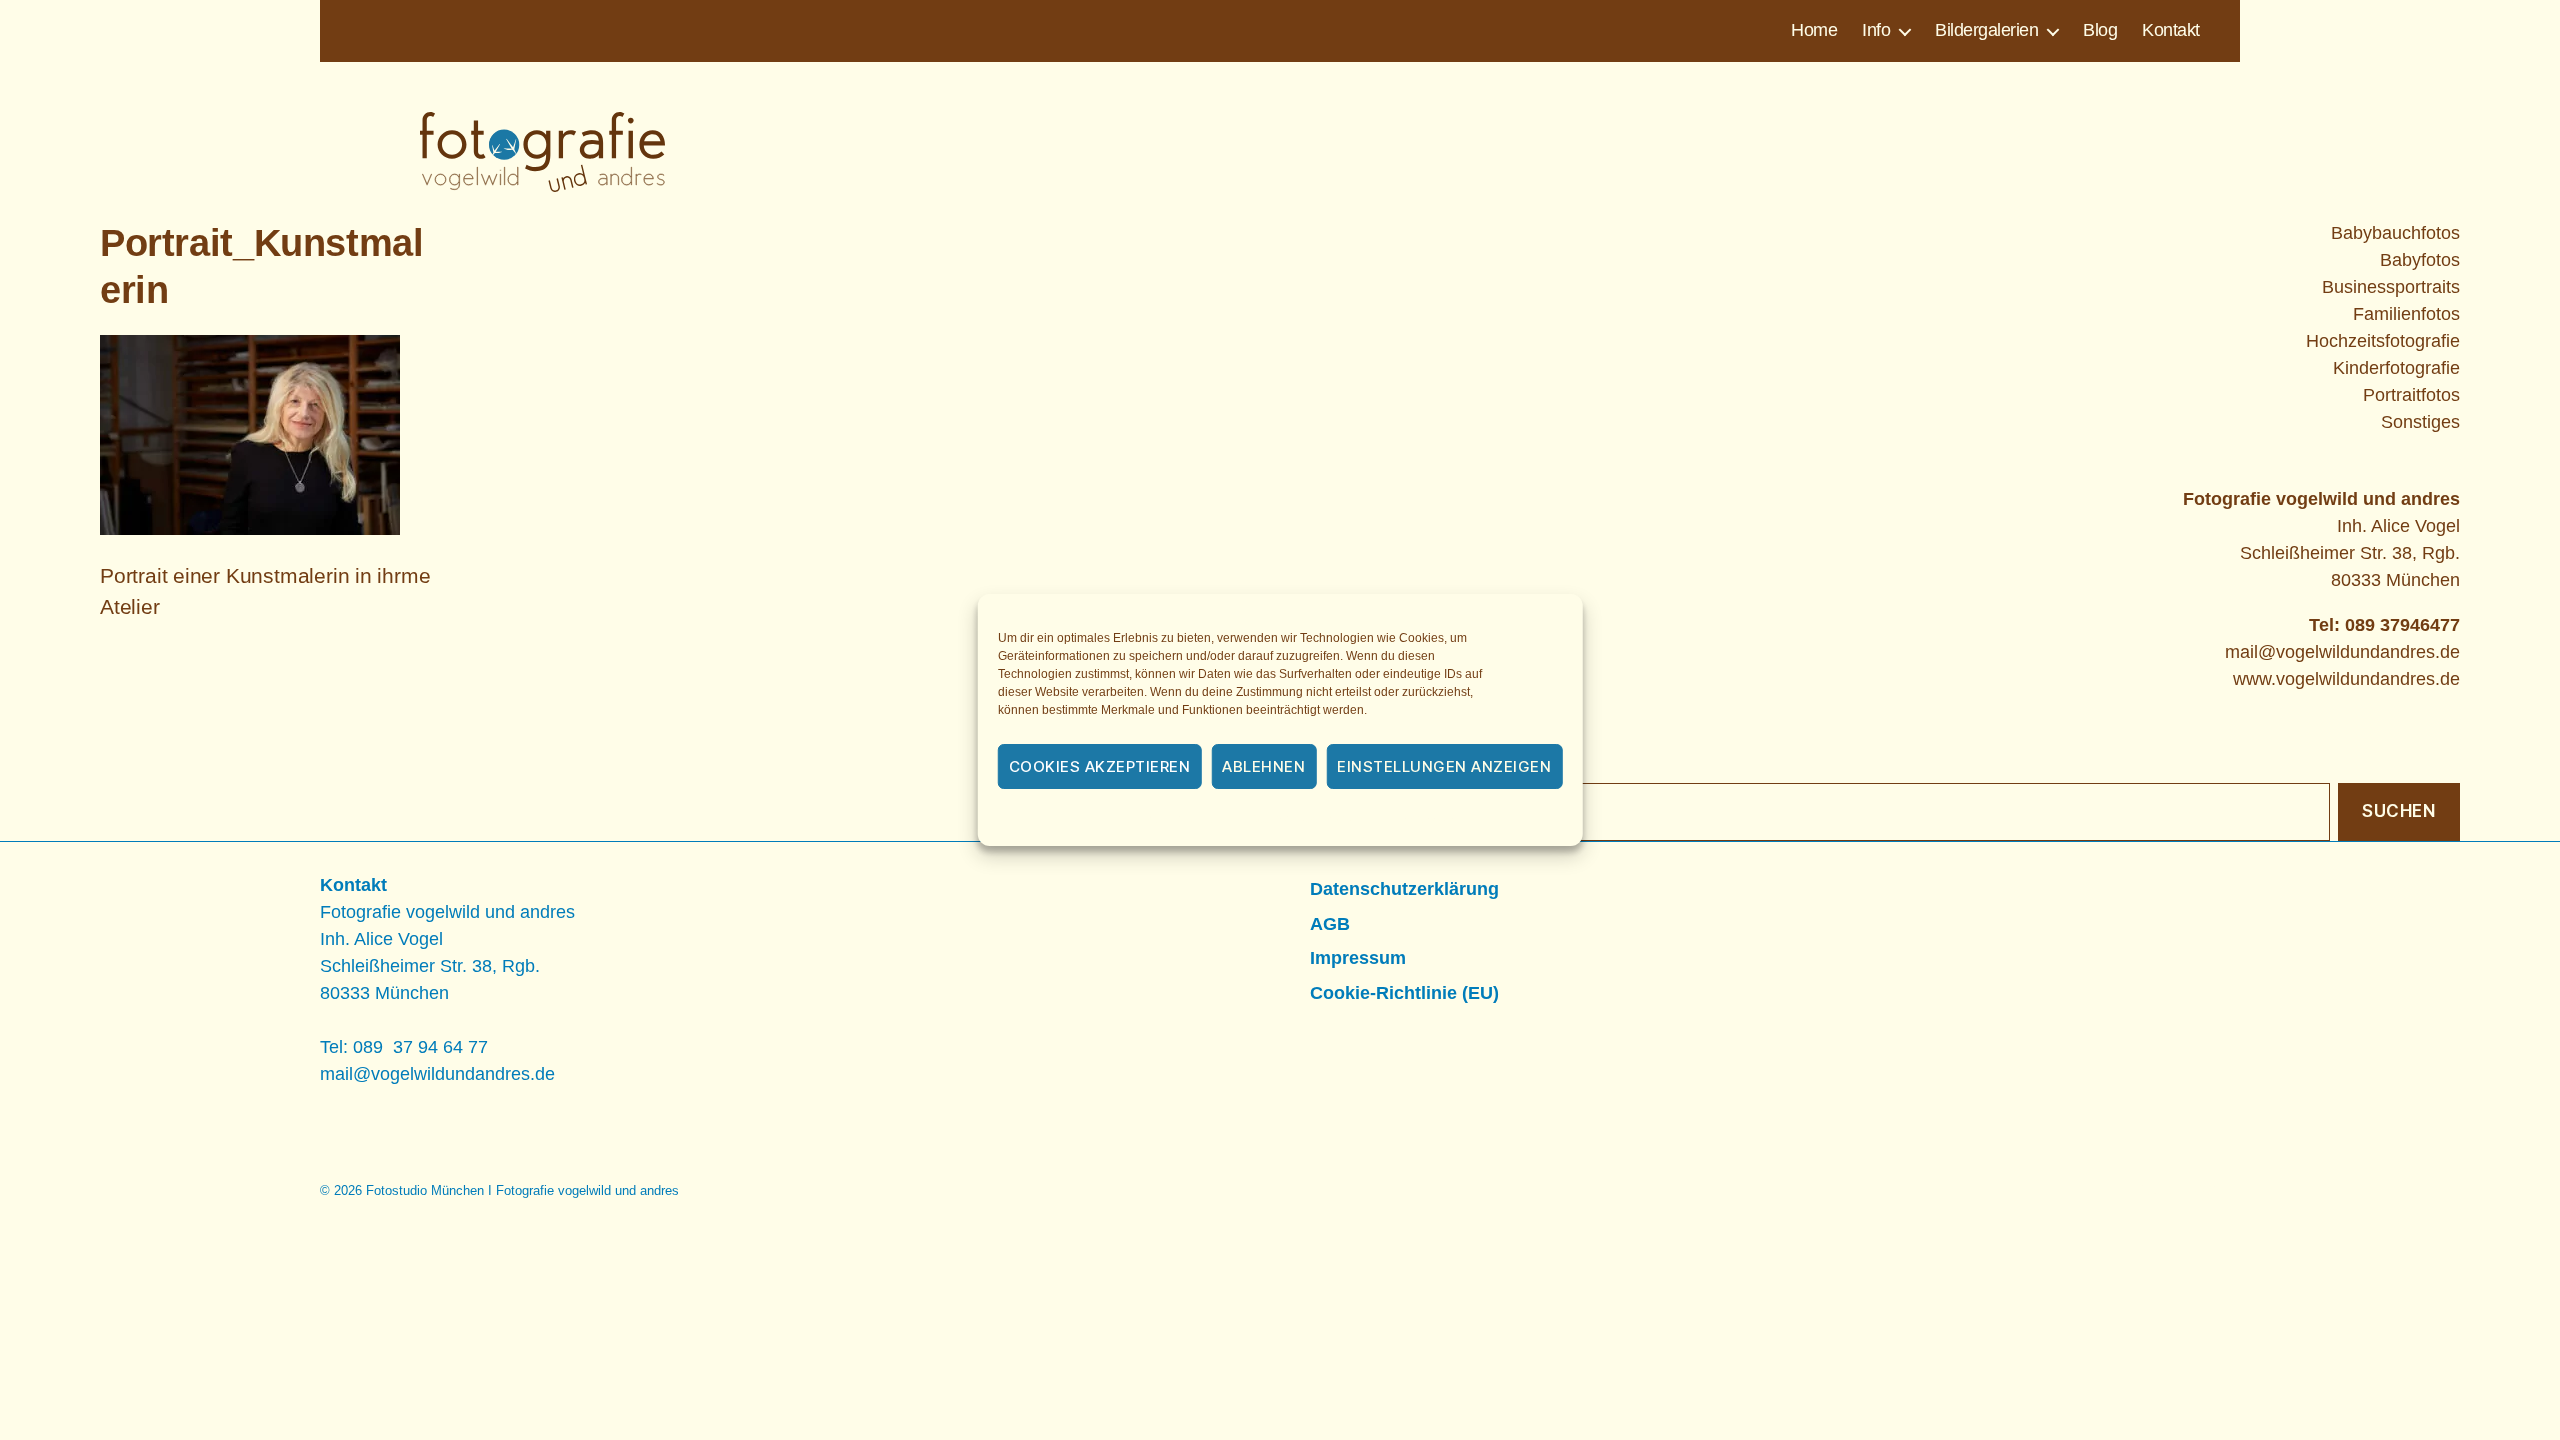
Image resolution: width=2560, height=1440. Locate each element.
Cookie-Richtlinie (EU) (1404, 993)
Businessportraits (2391, 287)
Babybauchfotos (2395, 233)
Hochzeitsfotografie (2383, 341)
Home (1814, 30)
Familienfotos (2406, 314)
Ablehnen (1263, 766)
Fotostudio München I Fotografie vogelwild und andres (522, 1190)
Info (1876, 30)
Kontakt (2171, 30)
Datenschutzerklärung (1307, 819)
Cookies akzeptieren (1100, 766)
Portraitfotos (2411, 395)
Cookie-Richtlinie (1170, 819)
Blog (2100, 30)
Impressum (1427, 819)
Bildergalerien (1986, 30)
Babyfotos (2420, 260)
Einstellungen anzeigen (1444, 766)
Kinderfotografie (2396, 368)
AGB (1330, 924)
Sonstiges (2420, 422)
